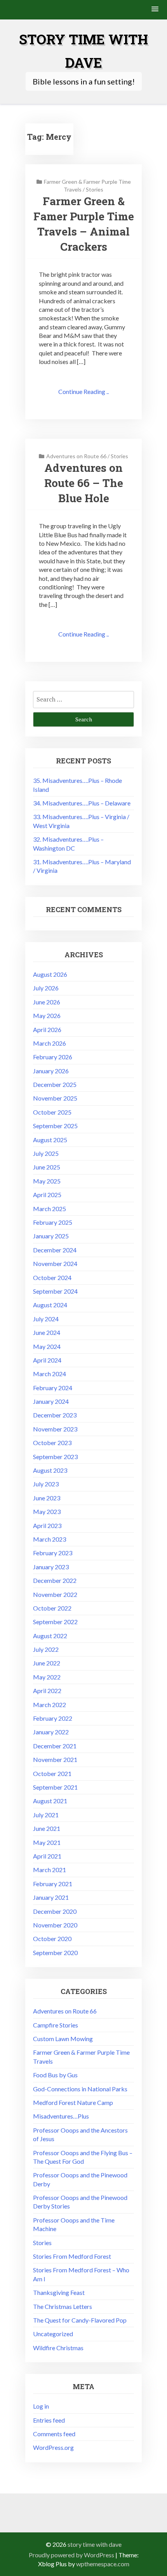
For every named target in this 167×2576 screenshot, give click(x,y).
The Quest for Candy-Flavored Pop (80, 2320)
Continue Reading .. (83, 391)
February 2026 (53, 1057)
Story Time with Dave (95, 2544)
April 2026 (47, 1030)
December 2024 (55, 1250)
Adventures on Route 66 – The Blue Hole (84, 483)
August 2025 (50, 1140)
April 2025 (47, 1195)
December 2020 (55, 1911)
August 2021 (50, 1801)
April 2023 (47, 1525)
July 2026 (46, 988)
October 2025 (52, 1112)
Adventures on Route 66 (76, 456)
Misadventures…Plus (61, 2116)
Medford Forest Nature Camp (73, 2102)
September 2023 (55, 1457)
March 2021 (50, 1870)
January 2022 (51, 1732)
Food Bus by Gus (55, 2075)
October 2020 (52, 1939)
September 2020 (55, 1953)
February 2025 (53, 1222)
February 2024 (53, 1388)
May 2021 (47, 1842)
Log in (41, 2406)
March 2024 (50, 1374)
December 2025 (55, 1084)
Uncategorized (53, 2334)
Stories (95, 189)
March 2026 (50, 1043)
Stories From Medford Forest (72, 2256)
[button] (155, 10)
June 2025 (47, 1167)
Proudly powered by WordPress (71, 2555)
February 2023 (53, 1553)
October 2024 (52, 1277)
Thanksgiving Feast (59, 2292)
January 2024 (51, 1401)
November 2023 (55, 1429)
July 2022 (46, 1649)
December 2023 (55, 1415)
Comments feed (54, 2434)
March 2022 (50, 1705)
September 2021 (55, 1787)
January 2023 (51, 1567)
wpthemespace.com (103, 2564)
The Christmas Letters (63, 2306)
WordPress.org (53, 2447)
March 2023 (50, 1539)
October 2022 (52, 1608)
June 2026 (47, 1002)
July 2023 (46, 1484)
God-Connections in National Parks (80, 2089)
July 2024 (46, 1319)
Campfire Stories (56, 2025)
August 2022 (50, 1636)
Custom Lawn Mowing (63, 2039)
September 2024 (55, 1291)
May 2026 (47, 1015)
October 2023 (52, 1443)
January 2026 (51, 1071)
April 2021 (47, 1856)
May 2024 (47, 1346)
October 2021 (52, 1773)
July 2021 (46, 1815)
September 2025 (55, 1126)
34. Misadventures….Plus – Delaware (82, 803)
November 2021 (55, 1759)
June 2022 (47, 1663)
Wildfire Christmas (58, 2348)
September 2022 (55, 1622)
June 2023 (47, 1498)
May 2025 (47, 1181)
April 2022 (47, 1691)
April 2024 (47, 1360)
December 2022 (55, 1580)
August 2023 (50, 1470)
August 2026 (50, 974)
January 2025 (51, 1236)
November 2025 (55, 1098)
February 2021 (53, 1884)
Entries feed (49, 2420)
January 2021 (51, 1897)
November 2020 (55, 1925)
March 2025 (50, 1209)
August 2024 (50, 1305)
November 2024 (55, 1263)
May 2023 (47, 1511)
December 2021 (55, 1746)
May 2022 (47, 1677)
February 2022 (53, 1718)
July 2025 (46, 1153)
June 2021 (47, 1828)
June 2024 (47, 1332)
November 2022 (55, 1594)
